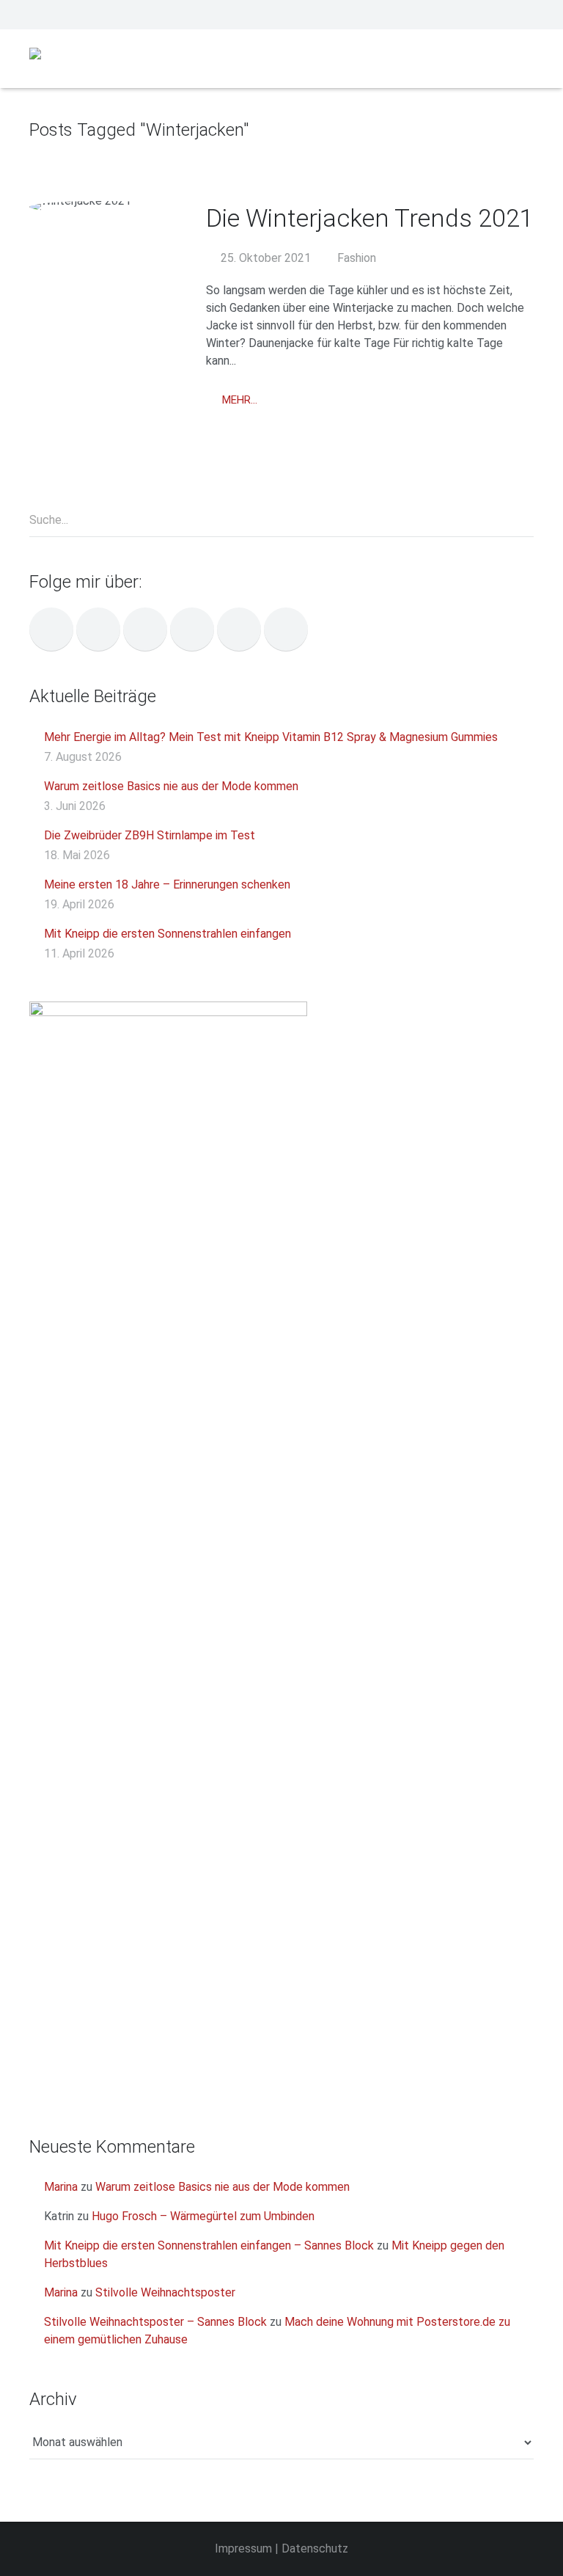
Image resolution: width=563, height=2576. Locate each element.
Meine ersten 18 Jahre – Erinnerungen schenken (167, 884)
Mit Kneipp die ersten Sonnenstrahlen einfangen (168, 934)
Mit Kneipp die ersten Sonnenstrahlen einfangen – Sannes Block (209, 2245)
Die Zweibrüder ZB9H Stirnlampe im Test (150, 835)
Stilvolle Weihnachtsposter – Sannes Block (155, 2322)
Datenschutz (315, 2548)
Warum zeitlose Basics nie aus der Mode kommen (171, 786)
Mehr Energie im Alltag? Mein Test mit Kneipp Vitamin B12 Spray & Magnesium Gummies (271, 737)
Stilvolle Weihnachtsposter (165, 2292)
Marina (61, 2187)
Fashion (357, 258)
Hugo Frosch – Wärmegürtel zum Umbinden (203, 2216)
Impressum (243, 2548)
